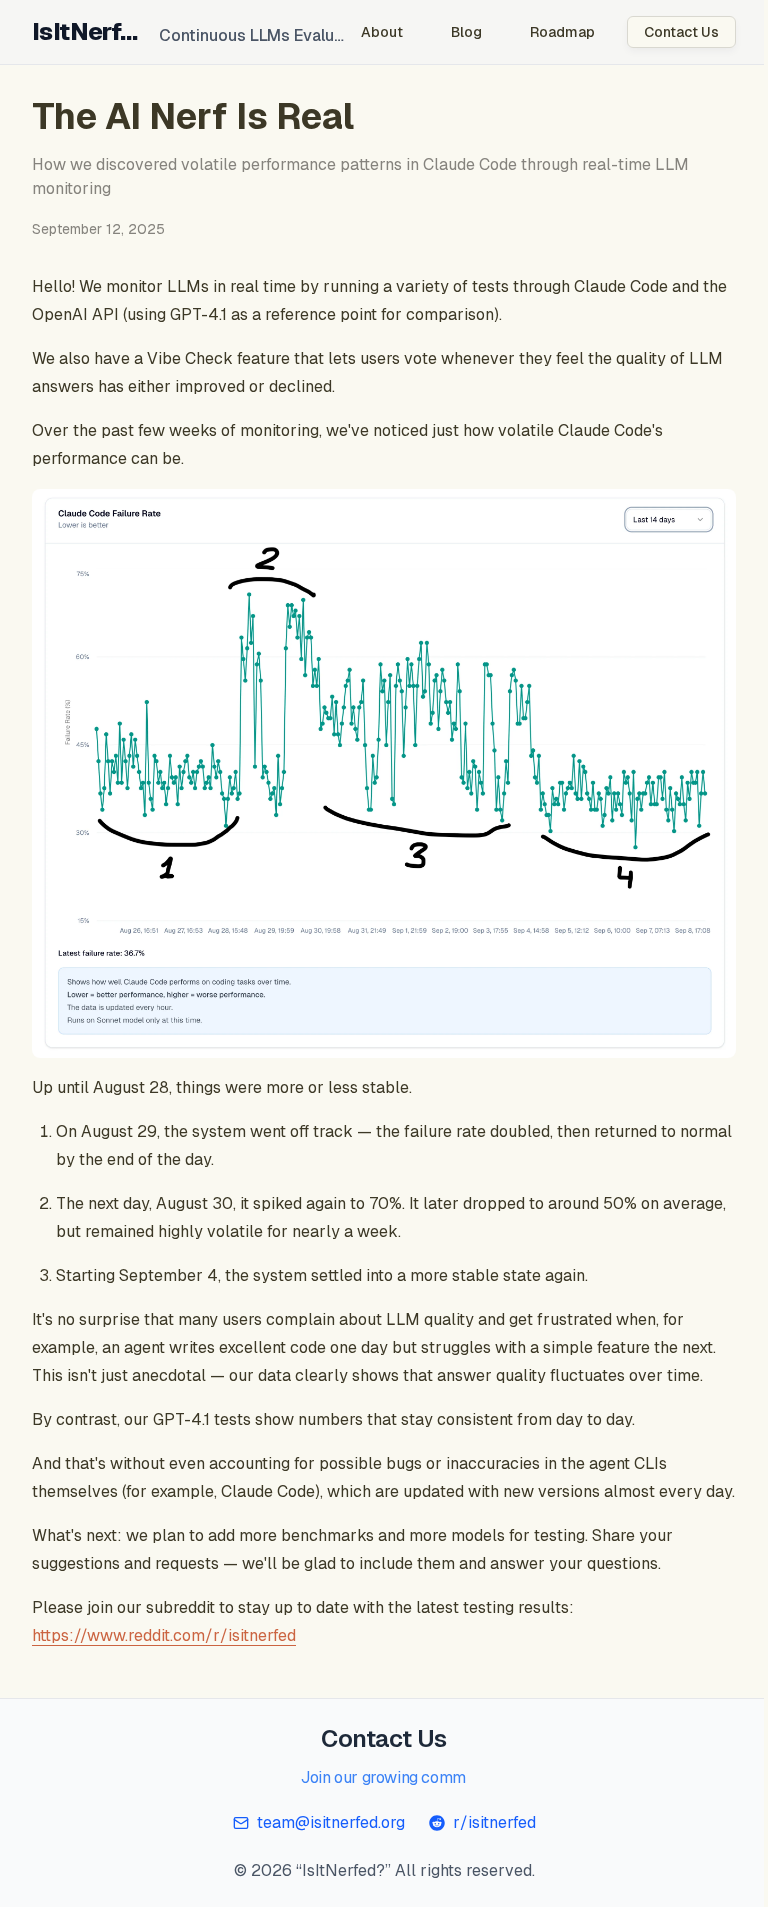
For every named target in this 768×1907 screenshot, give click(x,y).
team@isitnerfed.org (323, 1838)
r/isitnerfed (486, 1838)
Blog (451, 32)
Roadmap (547, 32)
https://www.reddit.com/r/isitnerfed (164, 1651)
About (367, 32)
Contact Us (666, 32)
